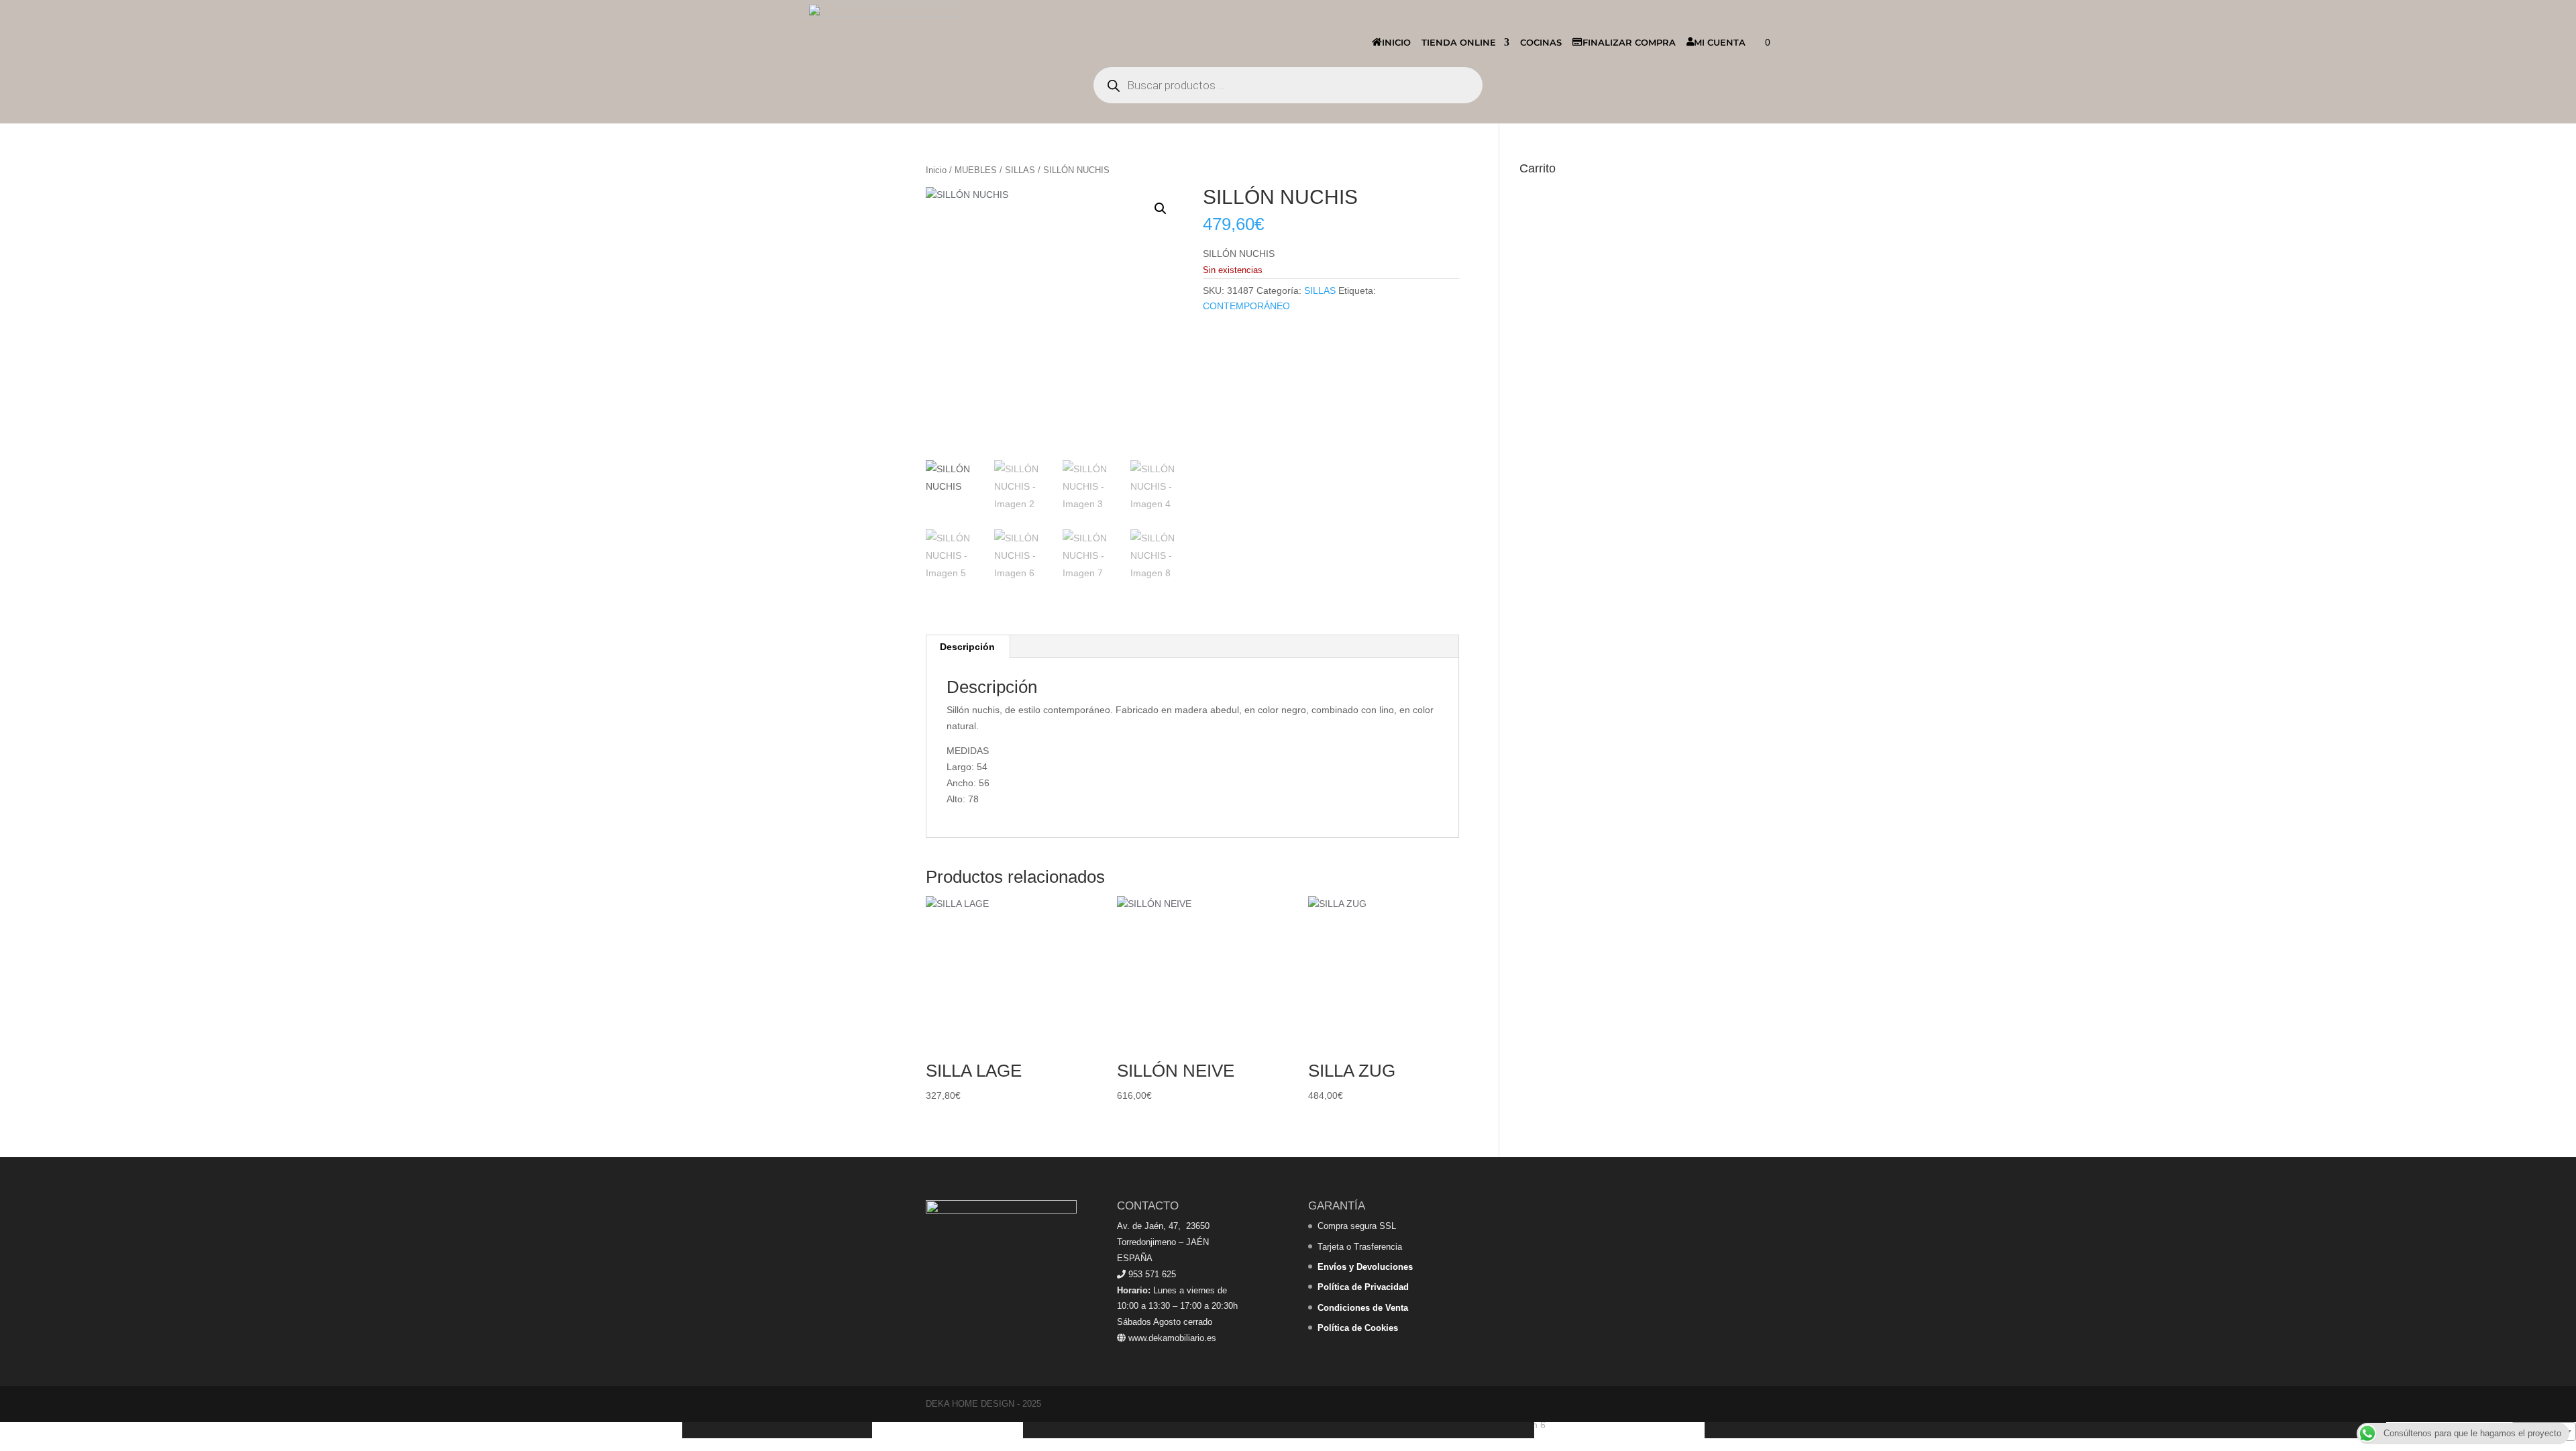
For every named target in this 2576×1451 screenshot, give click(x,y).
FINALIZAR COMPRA (1629, 42)
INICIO (1396, 42)
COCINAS (1541, 42)
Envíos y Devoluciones (1365, 1267)
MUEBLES (976, 170)
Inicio (936, 170)
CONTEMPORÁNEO (1246, 306)
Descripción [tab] (967, 647)
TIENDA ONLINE (1459, 42)
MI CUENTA (1720, 42)
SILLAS (1020, 170)
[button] (1161, 209)
